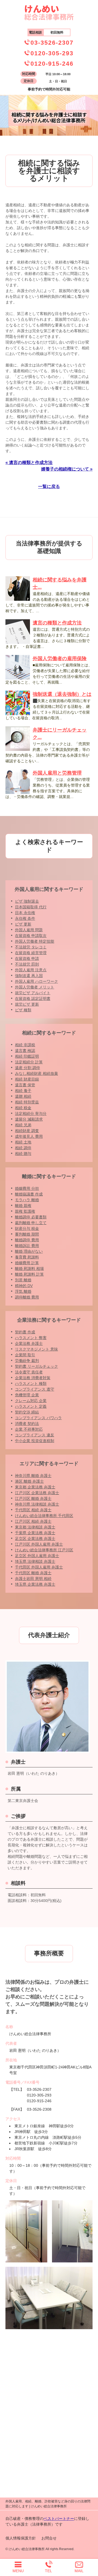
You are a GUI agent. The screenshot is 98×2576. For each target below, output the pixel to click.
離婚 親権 (23, 1206)
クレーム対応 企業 (31, 1401)
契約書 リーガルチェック (36, 1366)
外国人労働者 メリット (35, 987)
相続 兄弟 (23, 1125)
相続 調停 (23, 1148)
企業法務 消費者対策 (33, 1378)
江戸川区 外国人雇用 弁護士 (39, 1544)
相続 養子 (23, 1091)
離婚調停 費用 (27, 1240)
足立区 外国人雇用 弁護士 (37, 1556)
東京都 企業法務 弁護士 (35, 1487)
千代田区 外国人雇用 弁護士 (39, 1567)
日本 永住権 (25, 913)
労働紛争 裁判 (27, 1361)
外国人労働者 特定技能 (35, 941)
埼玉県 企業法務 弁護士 (35, 1584)
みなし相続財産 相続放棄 (36, 1073)
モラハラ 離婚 (27, 1200)
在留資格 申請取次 (31, 936)
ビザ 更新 (23, 924)
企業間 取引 (25, 1355)
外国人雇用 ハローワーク (36, 981)
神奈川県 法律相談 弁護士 (37, 1504)
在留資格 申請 (27, 958)
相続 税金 (23, 1108)
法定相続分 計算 (29, 1062)
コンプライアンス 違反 (35, 1435)
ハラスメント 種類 (31, 1383)
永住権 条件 (25, 918)
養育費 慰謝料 (27, 1257)
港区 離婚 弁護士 (29, 1481)
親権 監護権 (25, 1211)
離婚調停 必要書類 (31, 1217)
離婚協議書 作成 (29, 1194)
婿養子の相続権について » (67, 469)
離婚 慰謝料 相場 (29, 1269)
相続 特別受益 (27, 1102)
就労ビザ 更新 (27, 1004)
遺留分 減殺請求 (29, 1119)
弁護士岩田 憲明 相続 (33, 1579)
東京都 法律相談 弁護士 (35, 1527)
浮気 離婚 (23, 1291)
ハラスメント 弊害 (31, 1338)
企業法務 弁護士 (29, 1343)
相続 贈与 (23, 1154)
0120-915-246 (52, 64)
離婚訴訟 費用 (27, 1246)
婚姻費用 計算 (27, 1263)
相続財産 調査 (27, 1131)
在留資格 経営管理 (31, 953)
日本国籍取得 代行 (31, 907)
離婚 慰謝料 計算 (29, 1274)
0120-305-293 (52, 53)
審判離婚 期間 (27, 1234)
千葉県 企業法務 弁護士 (35, 1533)
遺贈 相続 (23, 1096)
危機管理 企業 (27, 1395)
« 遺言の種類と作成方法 (29, 462)
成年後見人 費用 (29, 1136)
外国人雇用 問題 (29, 930)
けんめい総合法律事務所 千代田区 (44, 1516)
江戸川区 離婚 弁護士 (33, 1498)
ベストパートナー (59, 2519)
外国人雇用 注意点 (31, 970)
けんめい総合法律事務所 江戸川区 (44, 1550)
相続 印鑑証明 (27, 1056)
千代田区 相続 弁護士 (33, 1510)
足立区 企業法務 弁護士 (35, 1539)
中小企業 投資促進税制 (35, 1441)
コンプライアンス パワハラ (38, 1418)
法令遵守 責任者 (29, 1372)
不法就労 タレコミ (31, 947)
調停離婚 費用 (27, 1297)
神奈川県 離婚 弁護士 (33, 1476)
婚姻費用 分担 (27, 1188)
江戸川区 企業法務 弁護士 (37, 1493)
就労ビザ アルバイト (33, 993)
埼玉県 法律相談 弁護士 (35, 1561)
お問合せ (49, 2538)
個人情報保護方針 (21, 2538)
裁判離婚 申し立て (31, 1223)
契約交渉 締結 (27, 1412)
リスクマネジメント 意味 (36, 1349)
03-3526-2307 (52, 43)
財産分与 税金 (27, 1228)
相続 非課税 (25, 1045)
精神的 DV (24, 1286)
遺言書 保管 (25, 1085)
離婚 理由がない (29, 1251)
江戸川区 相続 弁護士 (33, 1521)
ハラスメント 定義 (31, 1406)
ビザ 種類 (23, 1010)
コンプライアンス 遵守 (35, 1389)
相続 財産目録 (27, 1079)
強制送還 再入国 (29, 976)
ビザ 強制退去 (27, 901)
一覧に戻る (49, 486)
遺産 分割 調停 (27, 1068)
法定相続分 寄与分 (31, 1113)
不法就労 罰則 (27, 964)
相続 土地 (23, 1142)
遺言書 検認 (25, 1051)
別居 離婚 (23, 1280)
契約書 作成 (25, 1332)
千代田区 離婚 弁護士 (33, 1573)
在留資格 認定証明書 (33, 999)
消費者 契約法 (27, 1424)
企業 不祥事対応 (29, 1429)
